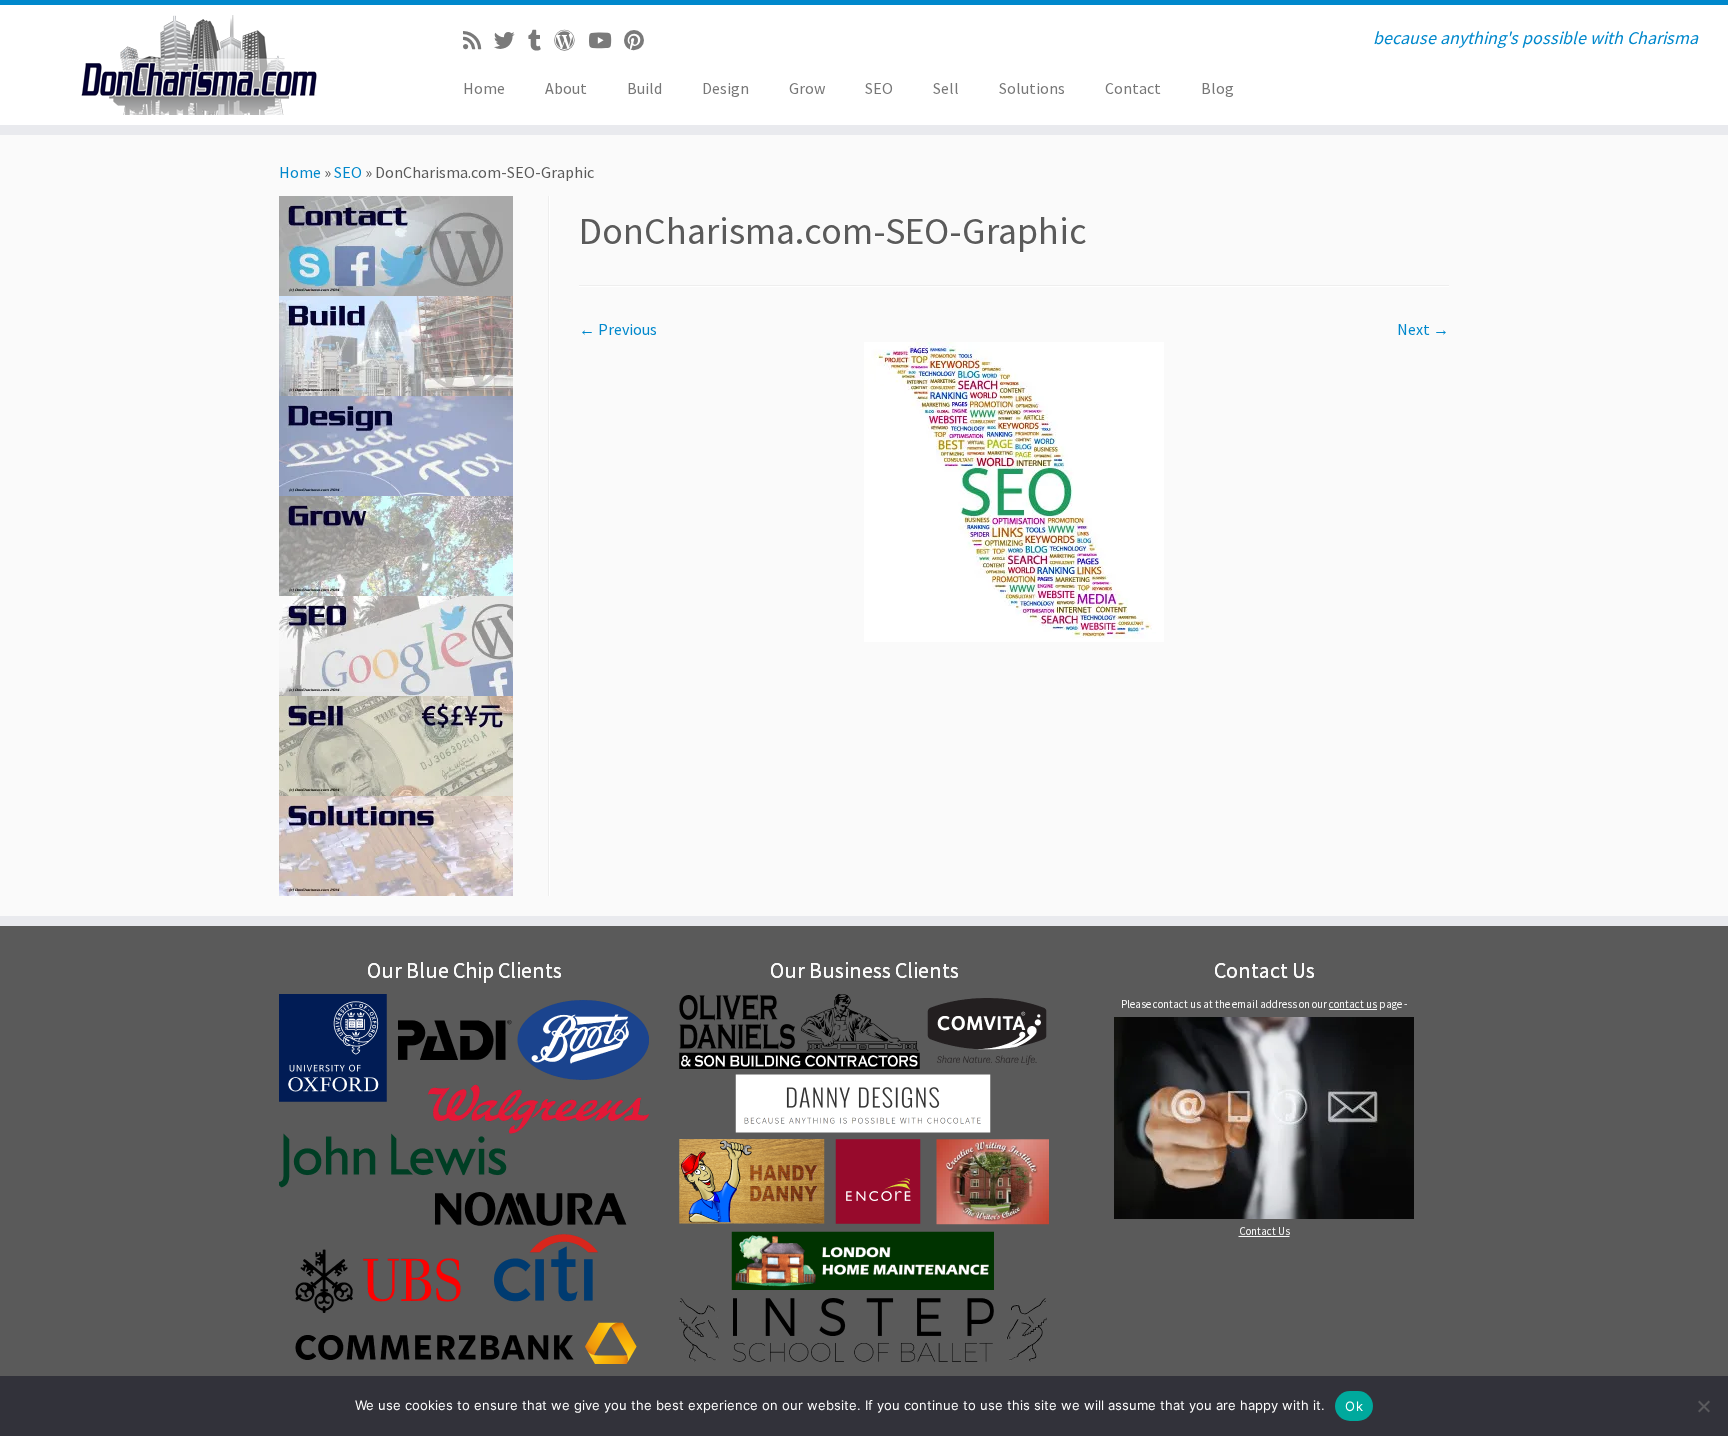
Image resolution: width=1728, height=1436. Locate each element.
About (566, 88)
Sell (946, 88)
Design (725, 88)
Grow (807, 88)
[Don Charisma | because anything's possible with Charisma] (199, 65)
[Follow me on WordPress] (571, 41)
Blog (1217, 88)
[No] (1703, 1406)
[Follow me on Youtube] (606, 41)
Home (484, 88)
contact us (1353, 1004)
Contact (1133, 88)
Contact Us (1264, 1231)
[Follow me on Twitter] (511, 41)
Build (644, 88)
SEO (879, 88)
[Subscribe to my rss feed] (478, 41)
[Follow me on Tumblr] (541, 41)
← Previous (618, 329)
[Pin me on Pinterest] (640, 41)
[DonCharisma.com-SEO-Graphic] (1014, 490)
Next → (1423, 329)
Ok (1354, 1406)
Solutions (1032, 88)
